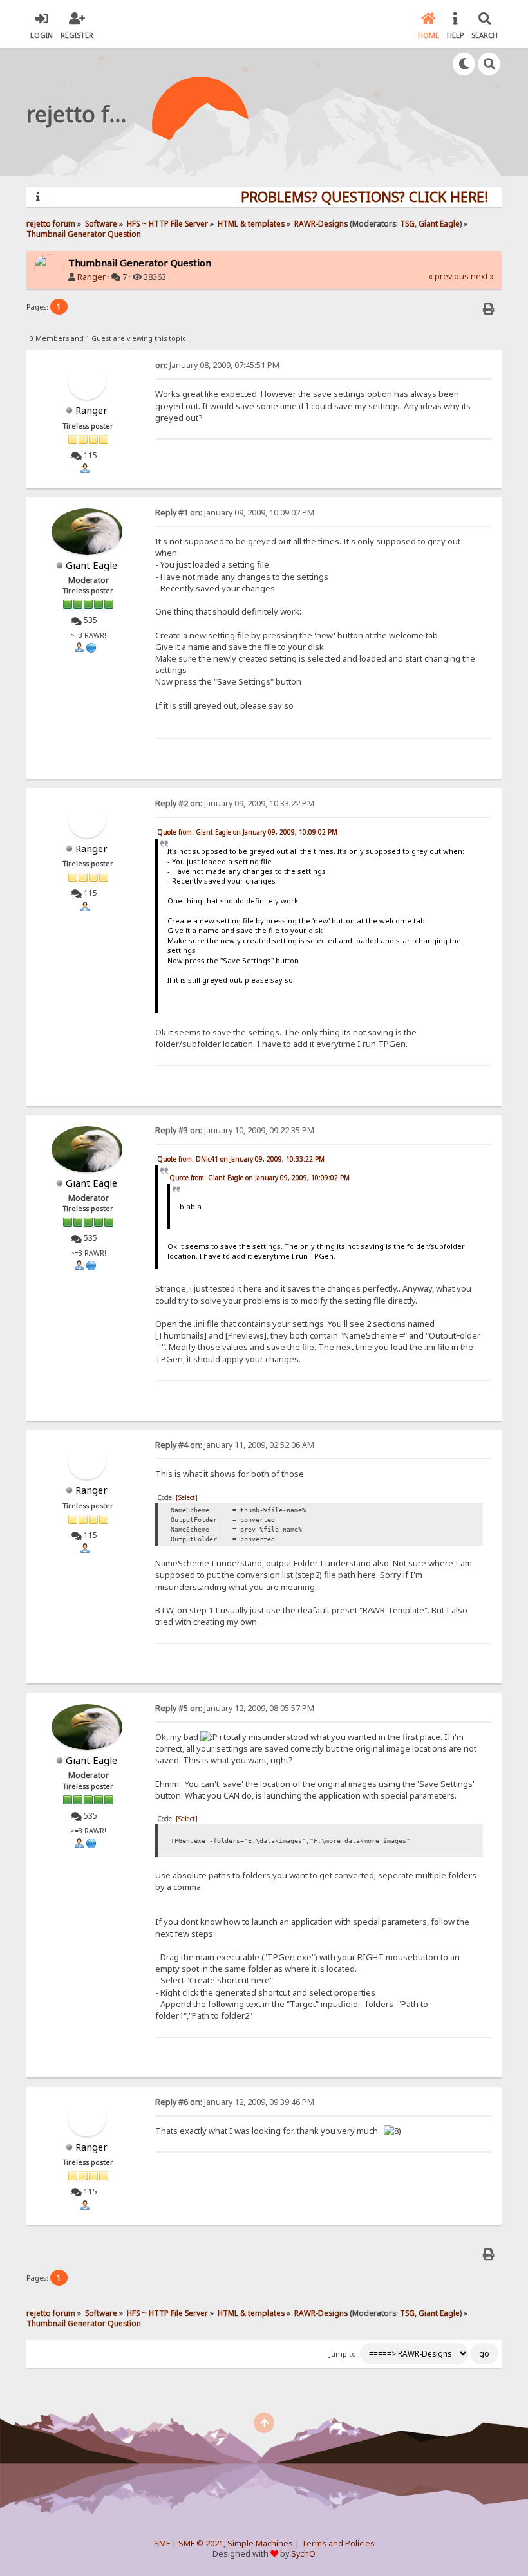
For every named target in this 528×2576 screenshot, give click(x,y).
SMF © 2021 (201, 2544)
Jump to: (344, 2354)
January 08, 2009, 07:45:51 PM (217, 365)
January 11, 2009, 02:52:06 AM (235, 1445)
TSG (407, 223)
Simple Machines (260, 2544)
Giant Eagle (439, 223)
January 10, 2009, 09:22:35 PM (235, 1130)
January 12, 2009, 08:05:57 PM (235, 1708)
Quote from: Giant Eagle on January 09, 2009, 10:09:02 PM (247, 832)
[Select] (187, 1497)
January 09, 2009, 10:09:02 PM (235, 513)
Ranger (91, 277)
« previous (448, 276)
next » (482, 276)
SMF (162, 2544)
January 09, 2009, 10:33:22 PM (235, 803)
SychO (303, 2554)
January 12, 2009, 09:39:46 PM (235, 2102)
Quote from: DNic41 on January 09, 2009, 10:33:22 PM (241, 1159)
